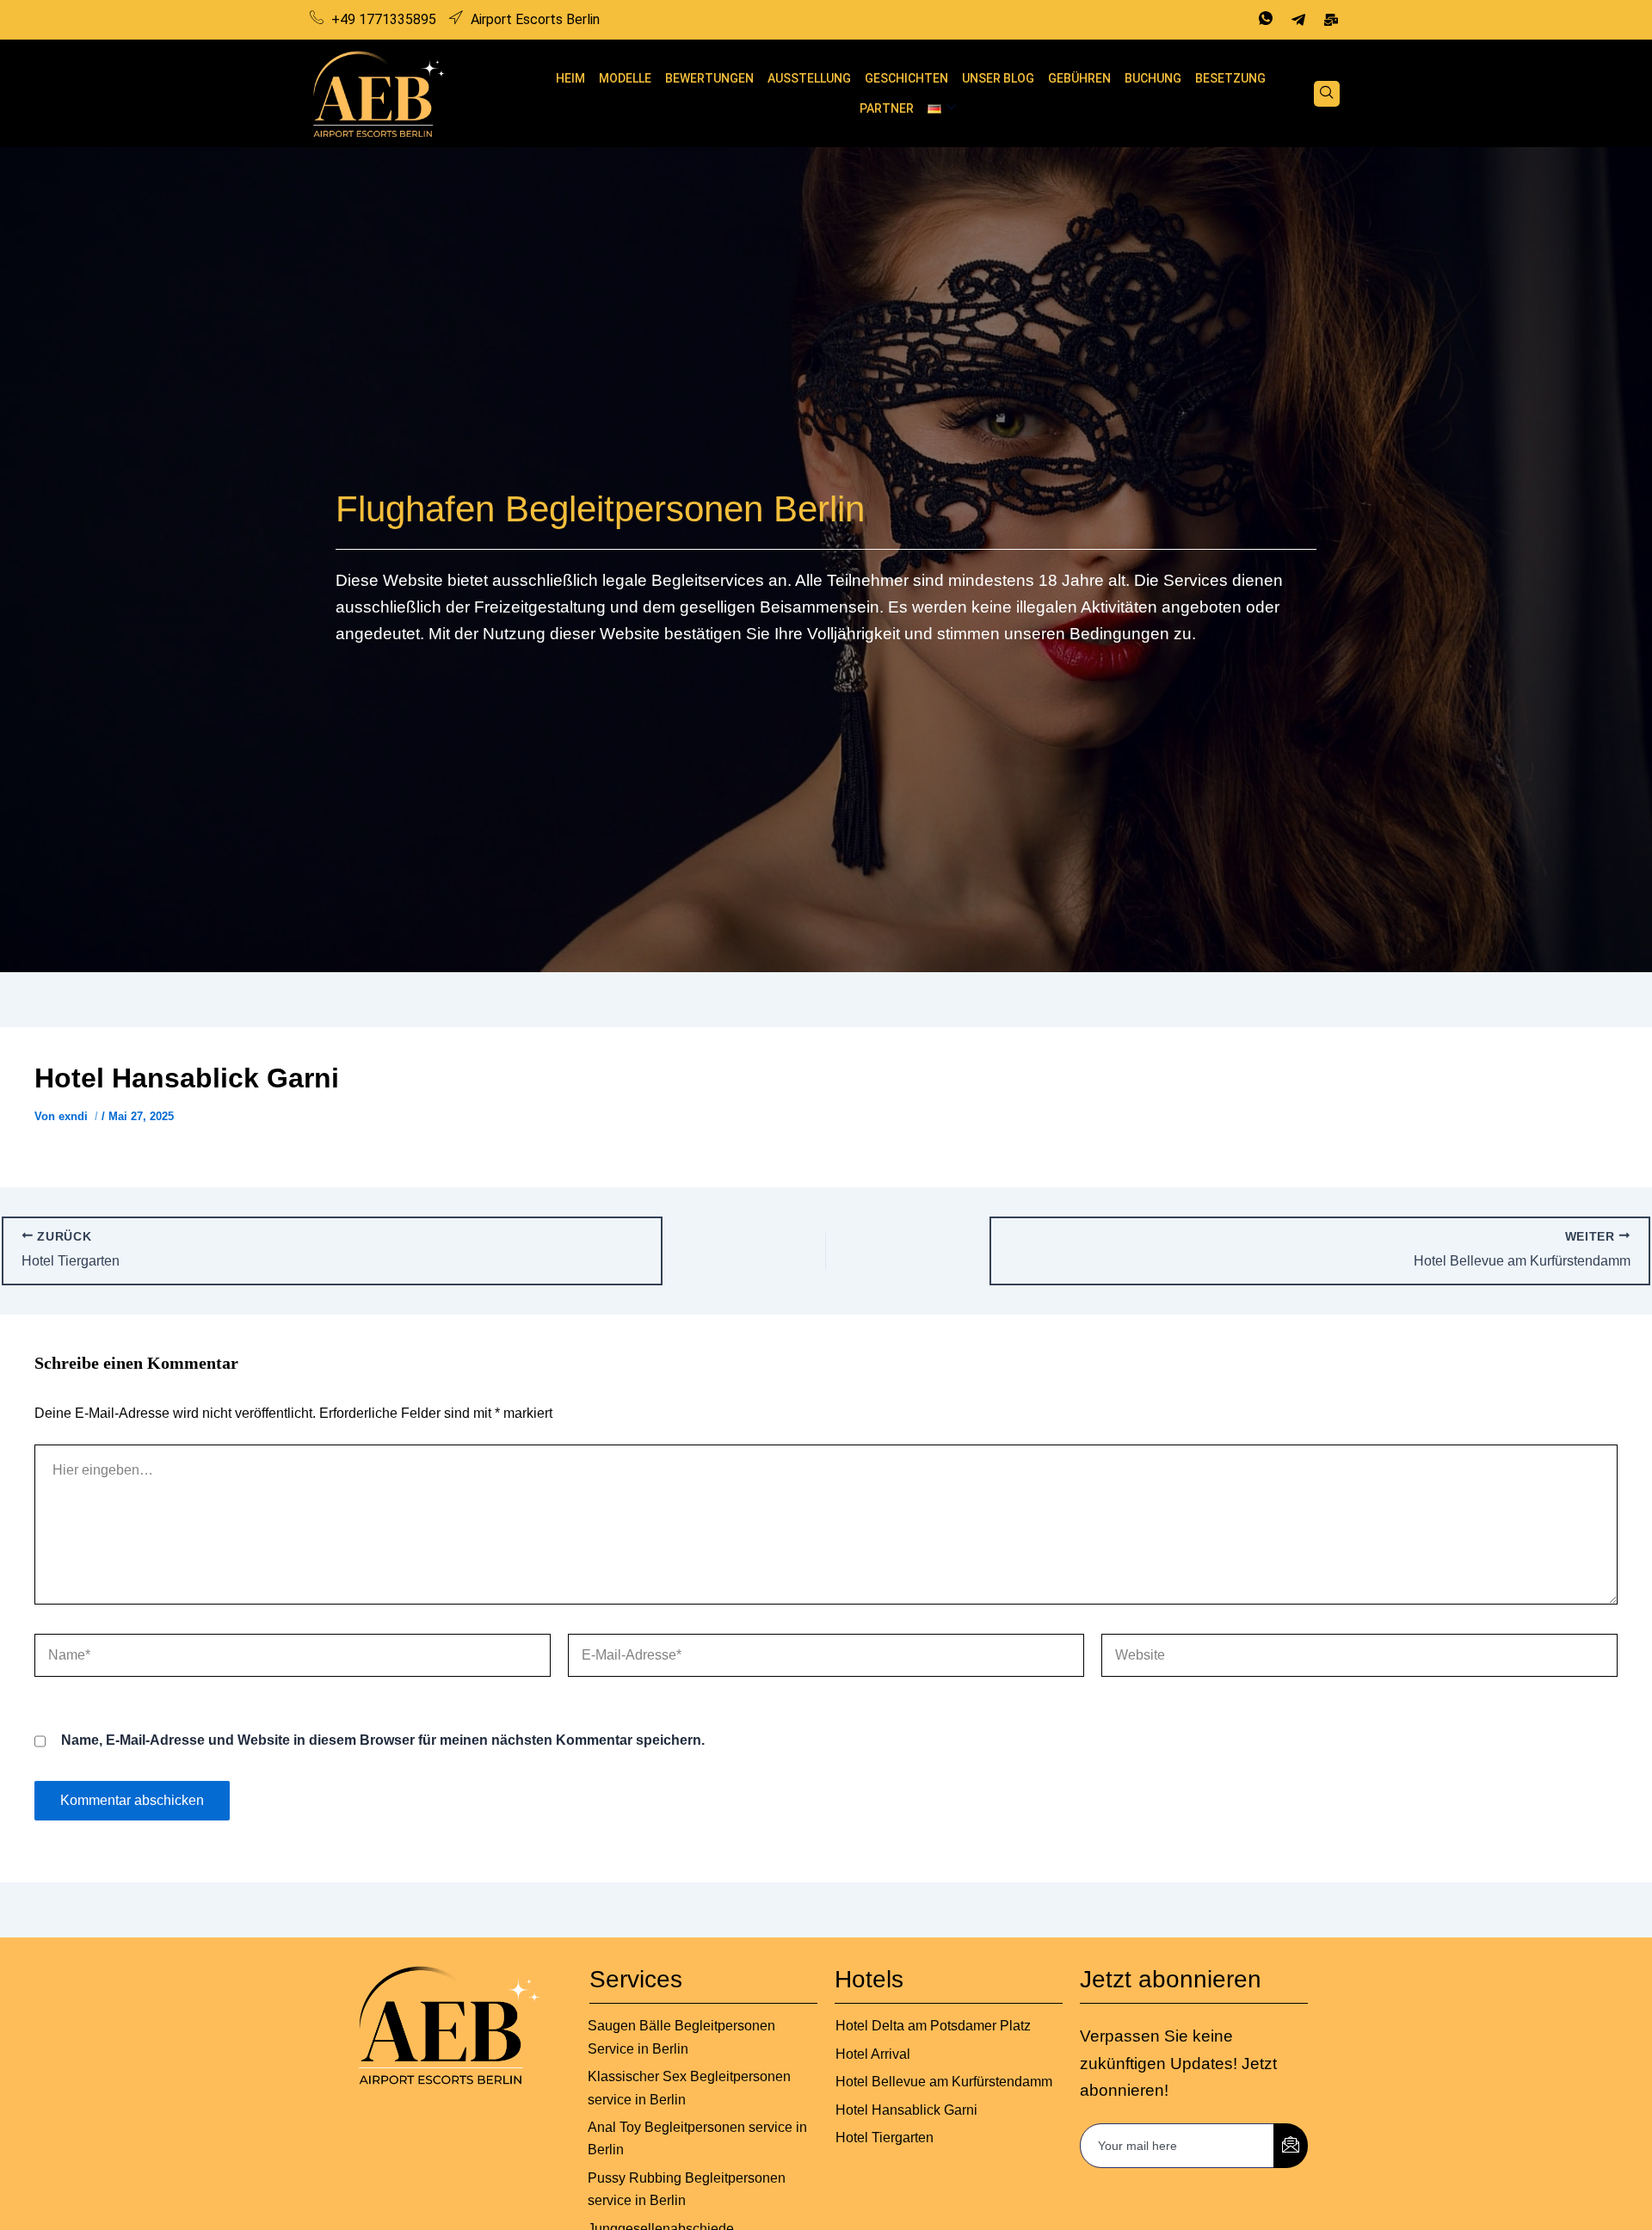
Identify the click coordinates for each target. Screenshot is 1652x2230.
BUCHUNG (1153, 78)
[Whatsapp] (1266, 20)
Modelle (625, 78)
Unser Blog (998, 78)
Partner (887, 108)
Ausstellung (809, 78)
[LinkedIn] (1331, 20)
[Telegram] (1298, 20)
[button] (1327, 94)
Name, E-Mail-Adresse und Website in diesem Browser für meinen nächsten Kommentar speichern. (383, 1740)
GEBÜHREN (1079, 78)
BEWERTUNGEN (709, 78)
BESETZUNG (1230, 78)
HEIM (570, 78)
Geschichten (906, 78)
